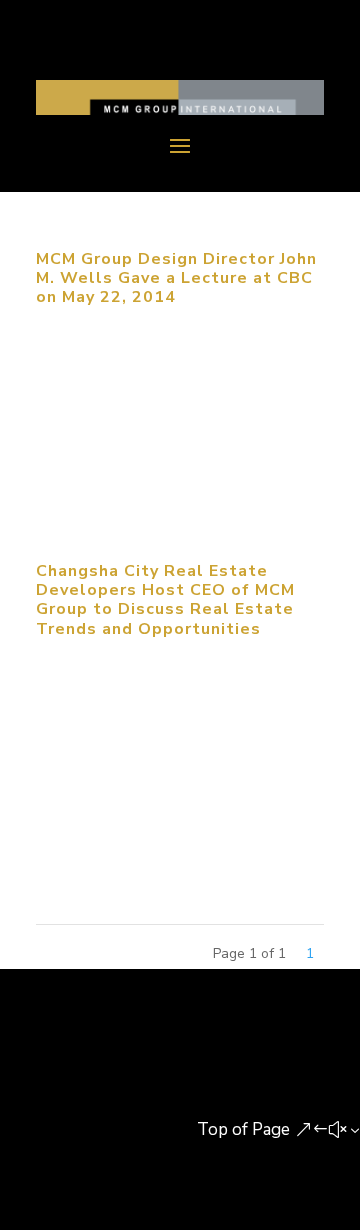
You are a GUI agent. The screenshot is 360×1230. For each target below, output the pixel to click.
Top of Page (243, 1129)
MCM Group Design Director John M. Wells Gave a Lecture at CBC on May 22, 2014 (176, 278)
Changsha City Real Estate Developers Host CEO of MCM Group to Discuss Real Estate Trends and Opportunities (165, 600)
